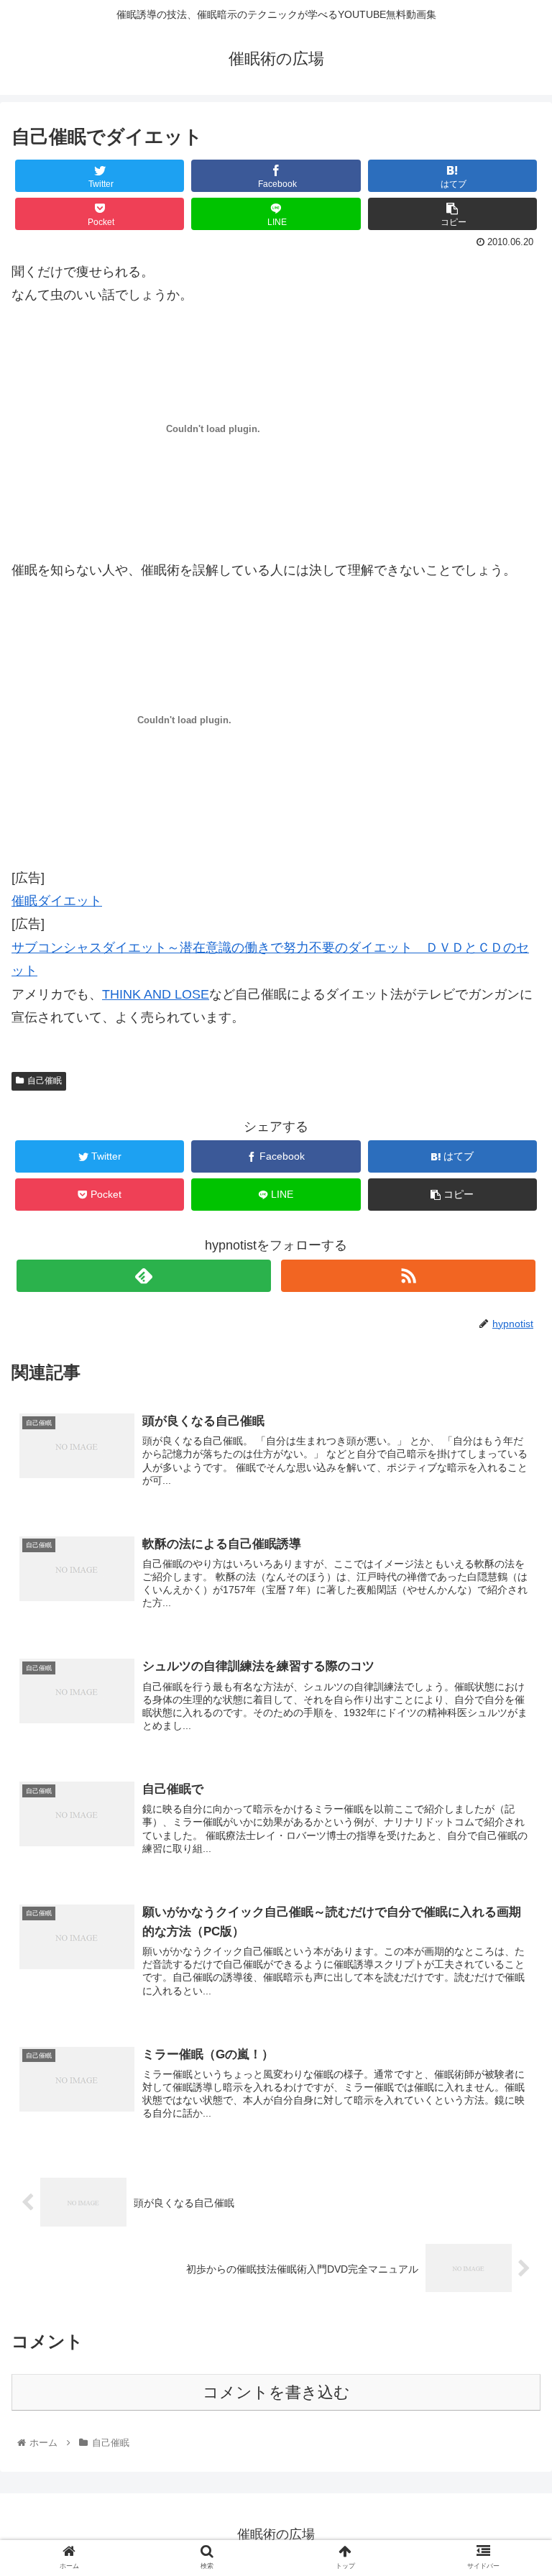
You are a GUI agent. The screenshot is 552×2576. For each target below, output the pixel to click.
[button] (510, 1699)
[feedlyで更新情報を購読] (143, 1276)
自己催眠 (45, 1081)
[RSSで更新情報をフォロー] (408, 1276)
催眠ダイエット (57, 901)
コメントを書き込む (276, 2392)
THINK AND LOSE (156, 994)
